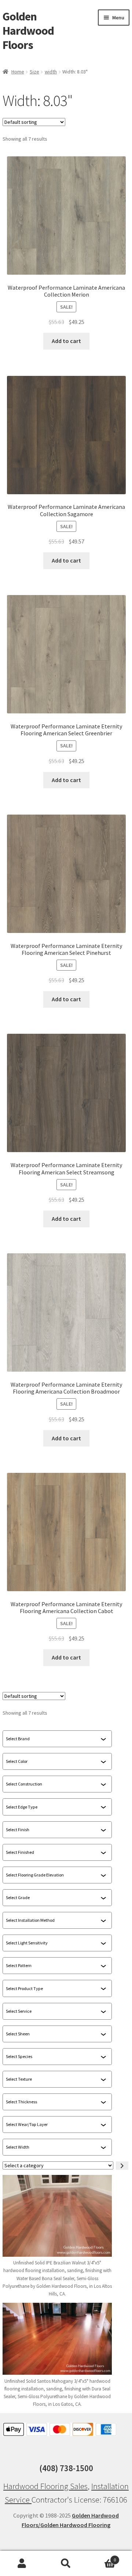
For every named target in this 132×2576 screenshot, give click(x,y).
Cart (102, 2557)
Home (18, 72)
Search (66, 2564)
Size (34, 72)
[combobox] (53, 1739)
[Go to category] (122, 2166)
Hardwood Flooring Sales (45, 2486)
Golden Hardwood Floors (28, 31)
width (51, 72)
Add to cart (66, 341)
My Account (22, 2564)
